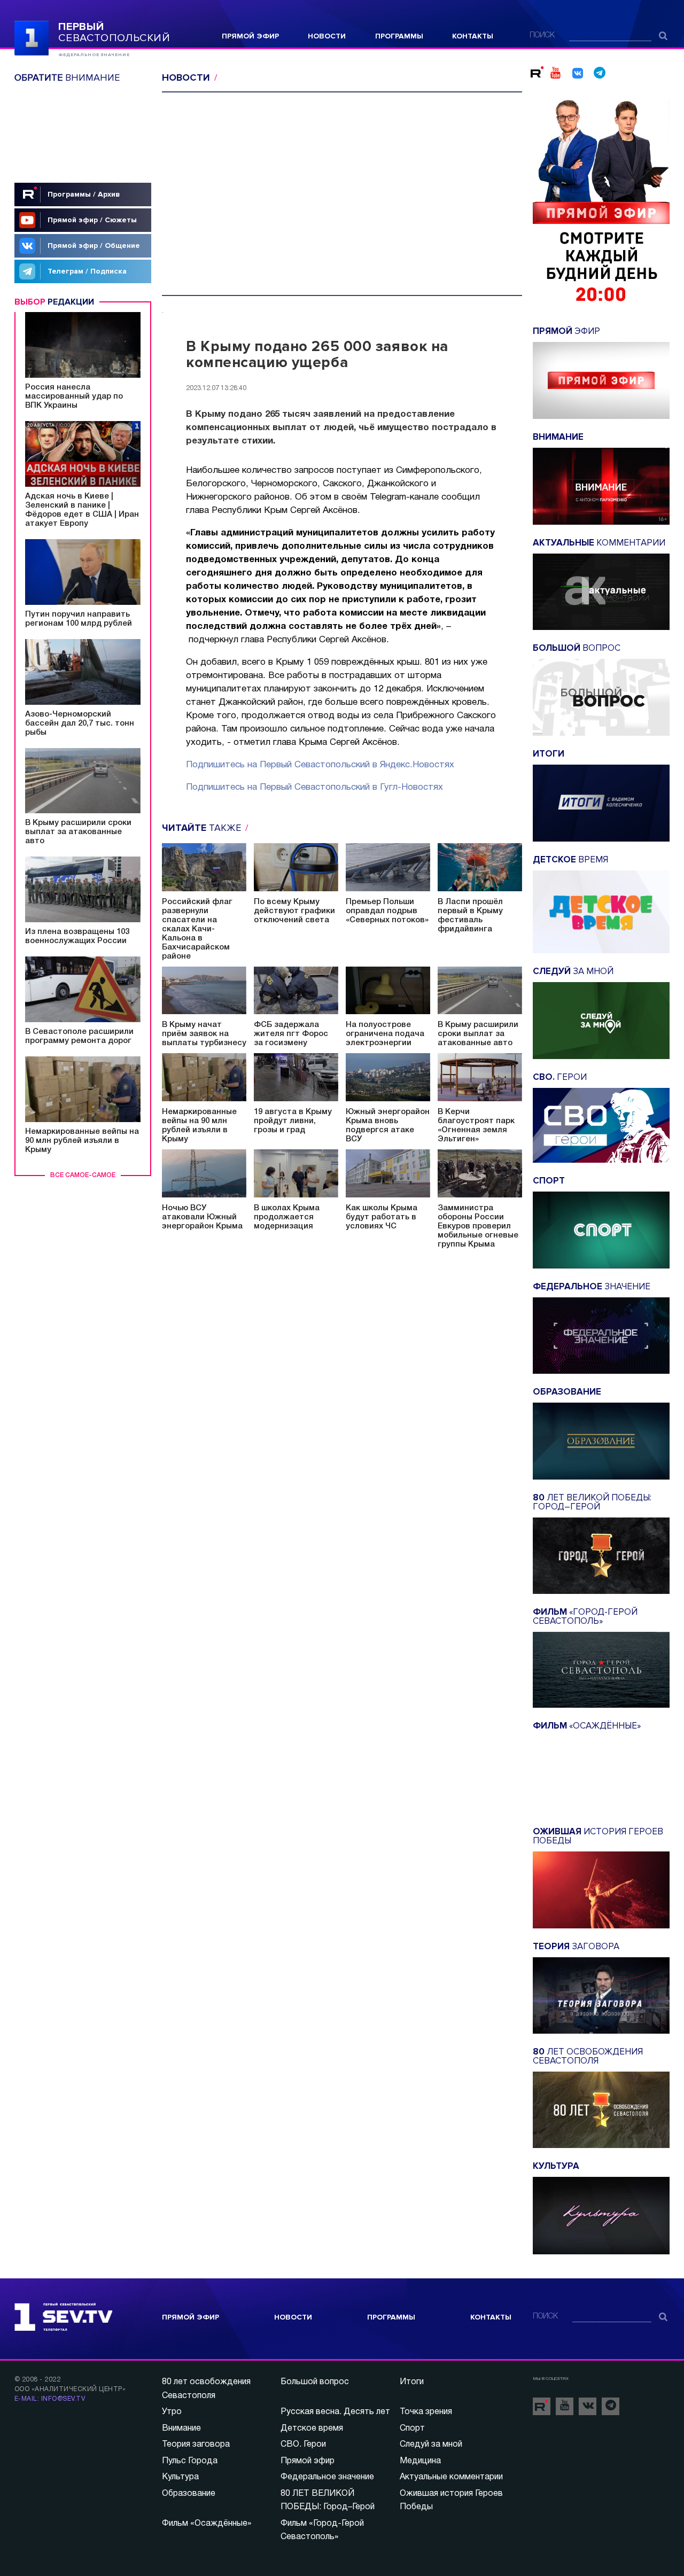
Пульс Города (190, 2461)
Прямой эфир (250, 36)
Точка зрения (426, 2412)
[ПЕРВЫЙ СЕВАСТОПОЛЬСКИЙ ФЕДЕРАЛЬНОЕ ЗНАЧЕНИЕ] (32, 37)
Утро (172, 2412)
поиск (542, 36)
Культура (180, 2477)
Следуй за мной (431, 2445)
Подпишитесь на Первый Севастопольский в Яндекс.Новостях (320, 765)
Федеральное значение (327, 2477)
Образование (189, 2494)
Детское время (312, 2429)
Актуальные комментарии (451, 2477)
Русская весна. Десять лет (335, 2412)
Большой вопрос (315, 2382)
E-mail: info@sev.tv (50, 2399)
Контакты (473, 36)
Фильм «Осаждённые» (207, 2524)
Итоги (412, 2382)
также (203, 828)
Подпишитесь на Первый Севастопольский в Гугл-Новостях (314, 787)
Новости (327, 36)
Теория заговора (196, 2445)
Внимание (181, 2429)
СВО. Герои (303, 2445)
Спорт (412, 2429)
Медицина (420, 2461)
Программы (399, 36)
